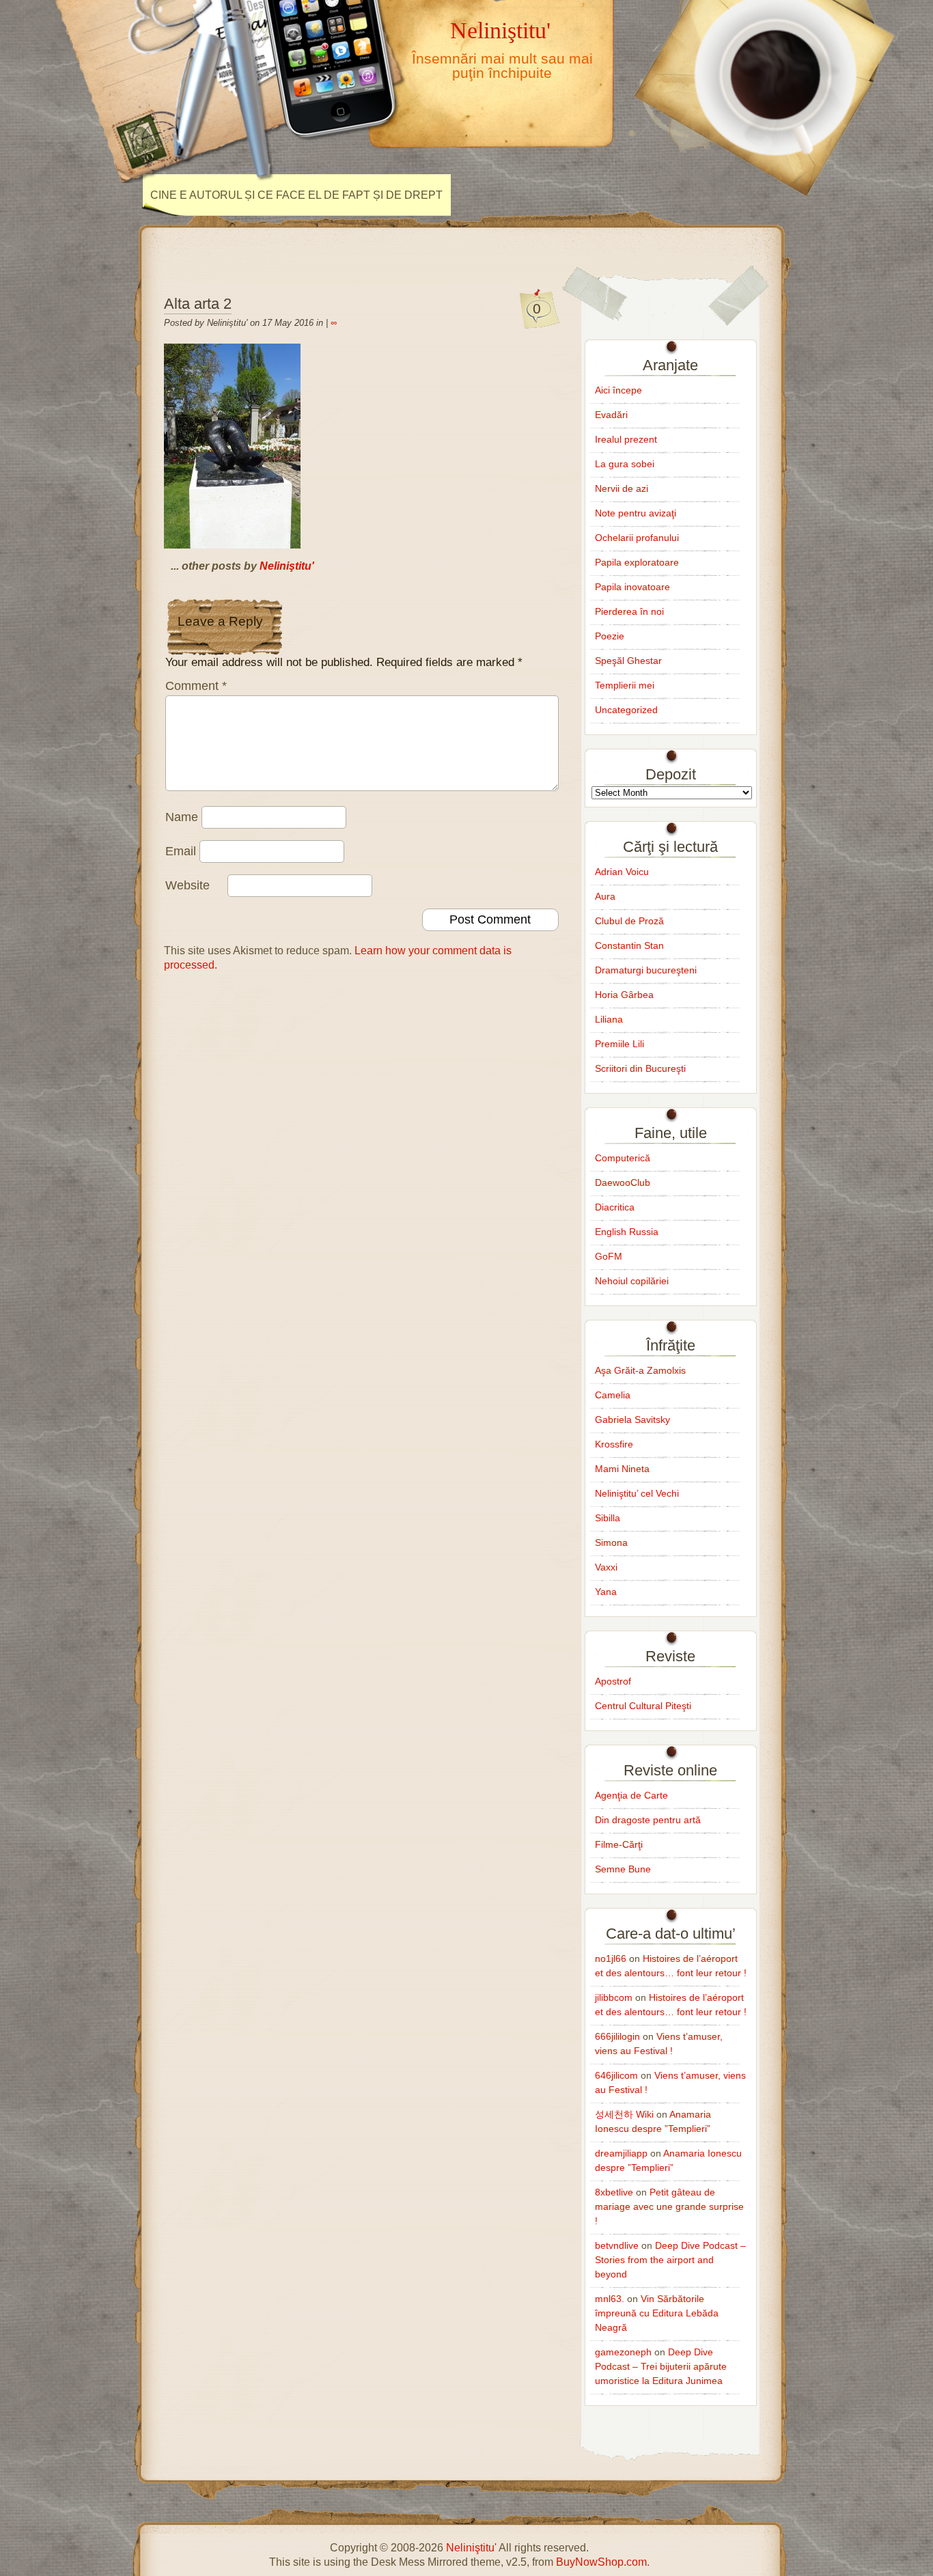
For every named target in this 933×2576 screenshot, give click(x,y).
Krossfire (614, 1444)
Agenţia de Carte (631, 1795)
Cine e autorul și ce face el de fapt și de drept (296, 195)
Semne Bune (623, 1869)
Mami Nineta (622, 1469)
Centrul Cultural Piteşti (643, 1706)
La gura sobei (625, 464)
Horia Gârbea (624, 995)
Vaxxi (606, 1567)
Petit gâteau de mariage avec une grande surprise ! (669, 2206)
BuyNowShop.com (601, 2562)
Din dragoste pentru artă (648, 1820)
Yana (606, 1592)
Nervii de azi (622, 488)
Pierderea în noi (629, 611)
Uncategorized (626, 710)
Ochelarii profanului (637, 538)
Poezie (610, 636)
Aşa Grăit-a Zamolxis (640, 1370)
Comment (196, 686)
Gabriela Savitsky (632, 1419)
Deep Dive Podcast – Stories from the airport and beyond (670, 2260)
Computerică (623, 1158)
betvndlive (617, 2245)
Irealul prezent (626, 439)
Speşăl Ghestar (628, 661)
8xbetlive (614, 2192)
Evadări (611, 415)
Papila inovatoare (632, 587)
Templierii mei (625, 685)
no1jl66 (611, 1958)
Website (187, 885)
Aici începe (618, 390)
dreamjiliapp (621, 2153)
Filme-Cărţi (619, 1844)
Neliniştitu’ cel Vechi (637, 1493)
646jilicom (616, 2075)
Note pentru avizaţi (636, 513)
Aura (605, 896)
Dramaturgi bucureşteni (646, 970)
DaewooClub (623, 1182)
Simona (611, 1542)
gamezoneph (623, 2352)
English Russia (627, 1232)
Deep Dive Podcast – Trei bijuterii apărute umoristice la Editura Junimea (661, 2366)
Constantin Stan (629, 945)
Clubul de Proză (629, 921)
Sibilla (608, 1518)
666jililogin (617, 2036)
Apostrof (613, 1681)
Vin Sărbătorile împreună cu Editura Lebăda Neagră (657, 2313)
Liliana (609, 1019)
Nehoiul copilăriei (632, 1281)
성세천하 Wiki (624, 2114)
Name (182, 817)
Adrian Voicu (622, 872)
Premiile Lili (619, 1044)
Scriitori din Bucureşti (640, 1068)
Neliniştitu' (500, 30)
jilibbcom (614, 1997)
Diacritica (615, 1207)
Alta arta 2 (198, 304)
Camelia (613, 1395)
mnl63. (610, 2299)
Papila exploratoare (637, 562)
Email (181, 851)
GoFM (609, 1256)
